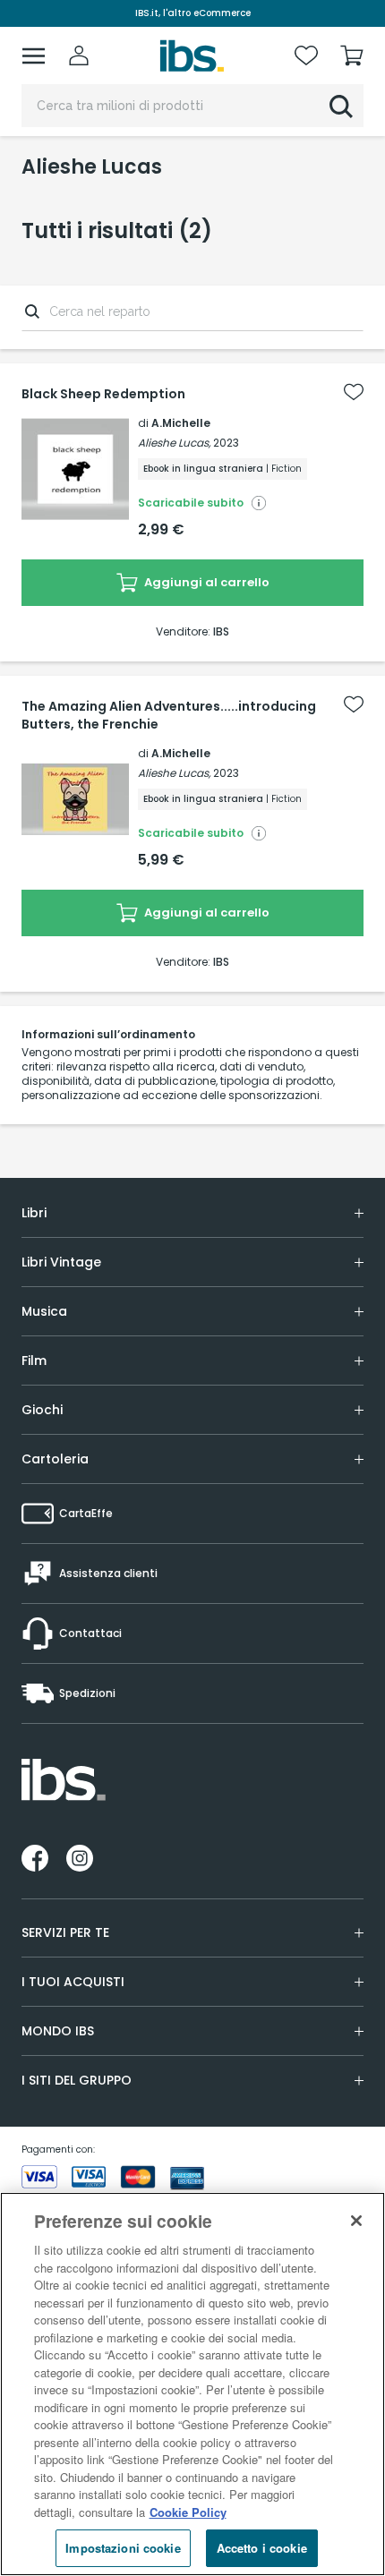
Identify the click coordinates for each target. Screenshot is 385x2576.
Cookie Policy (188, 2512)
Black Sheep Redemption (103, 394)
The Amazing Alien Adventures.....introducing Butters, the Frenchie (169, 715)
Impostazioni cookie (123, 2548)
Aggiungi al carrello (205, 582)
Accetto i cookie (262, 2548)
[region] (192, 2384)
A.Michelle (181, 423)
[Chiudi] (356, 2221)
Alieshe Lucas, (174, 443)
